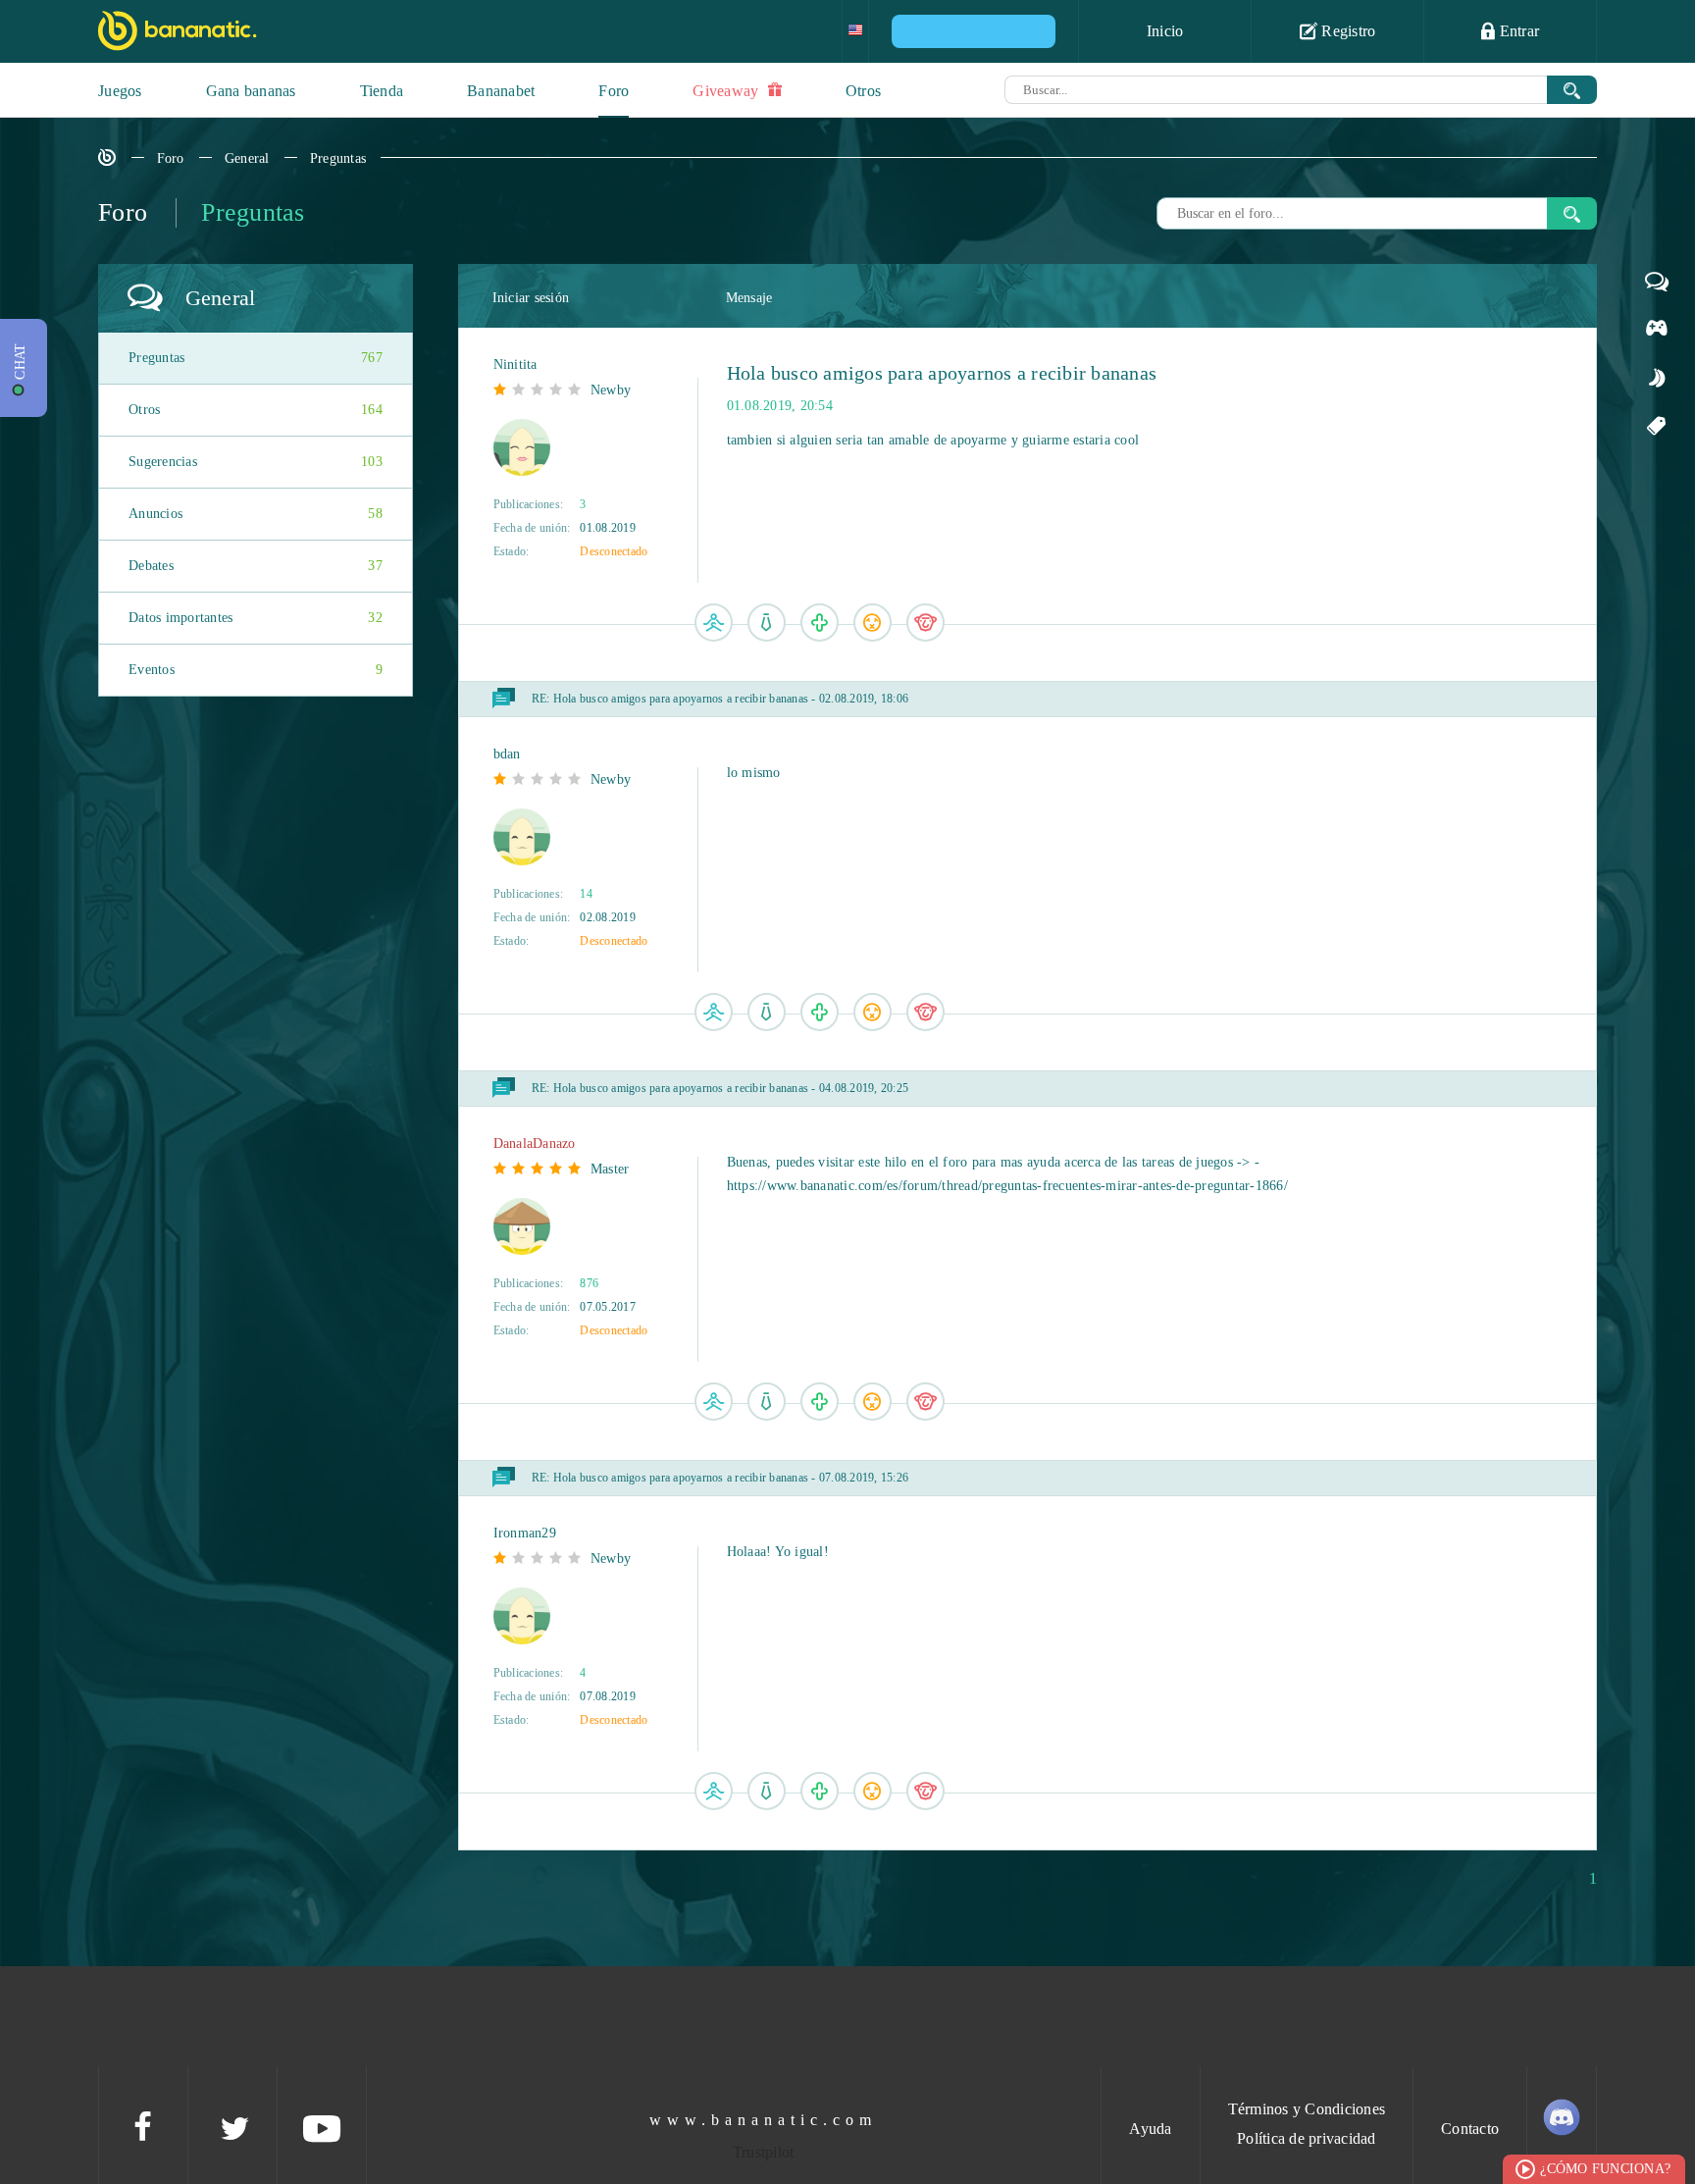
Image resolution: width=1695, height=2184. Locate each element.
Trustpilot (764, 2152)
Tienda (382, 91)
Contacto (1470, 2129)
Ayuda (1150, 2129)
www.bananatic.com (763, 2120)
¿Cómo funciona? (1605, 2169)
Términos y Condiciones (1307, 2109)
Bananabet (501, 91)
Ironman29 (525, 1533)
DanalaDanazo (535, 1144)
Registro (1346, 31)
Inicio (1165, 31)
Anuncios (256, 514)
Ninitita (515, 364)
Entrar (1517, 31)
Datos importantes (256, 618)
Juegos (120, 91)
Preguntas (338, 158)
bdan (507, 754)
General (247, 158)
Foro (614, 91)
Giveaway (727, 91)
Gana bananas (251, 91)
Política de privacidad (1307, 2138)
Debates (256, 566)
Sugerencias (256, 462)
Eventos (256, 670)
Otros (863, 91)
